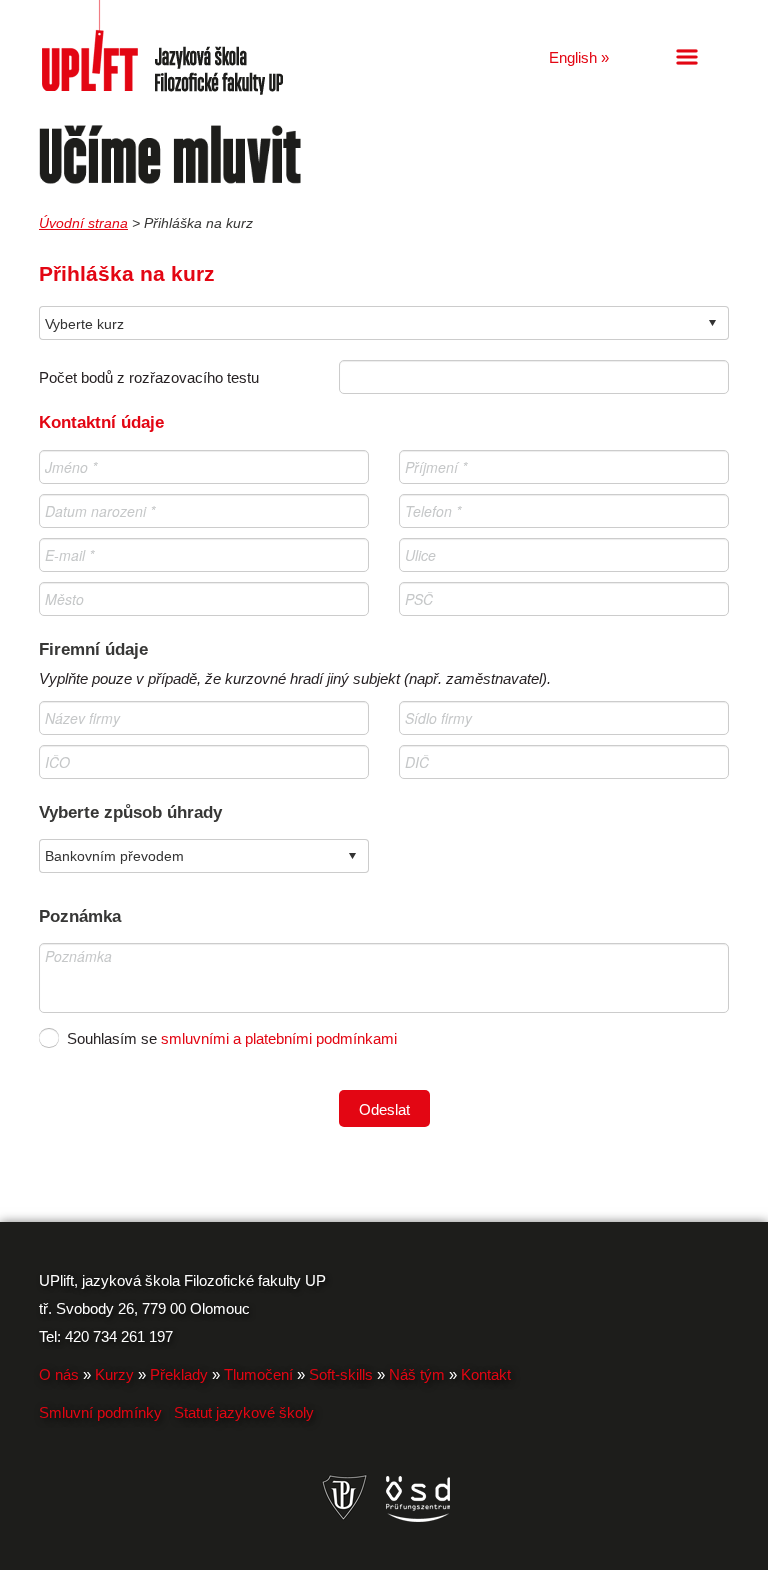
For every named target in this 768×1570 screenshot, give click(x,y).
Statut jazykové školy (244, 1412)
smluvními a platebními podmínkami (279, 1038)
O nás (59, 1374)
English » (579, 57)
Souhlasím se (49, 1037)
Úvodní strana (83, 223)
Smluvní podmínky (100, 1412)
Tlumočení (258, 1374)
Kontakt (486, 1374)
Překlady (179, 1374)
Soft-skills (341, 1374)
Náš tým (417, 1374)
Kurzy (114, 1374)
